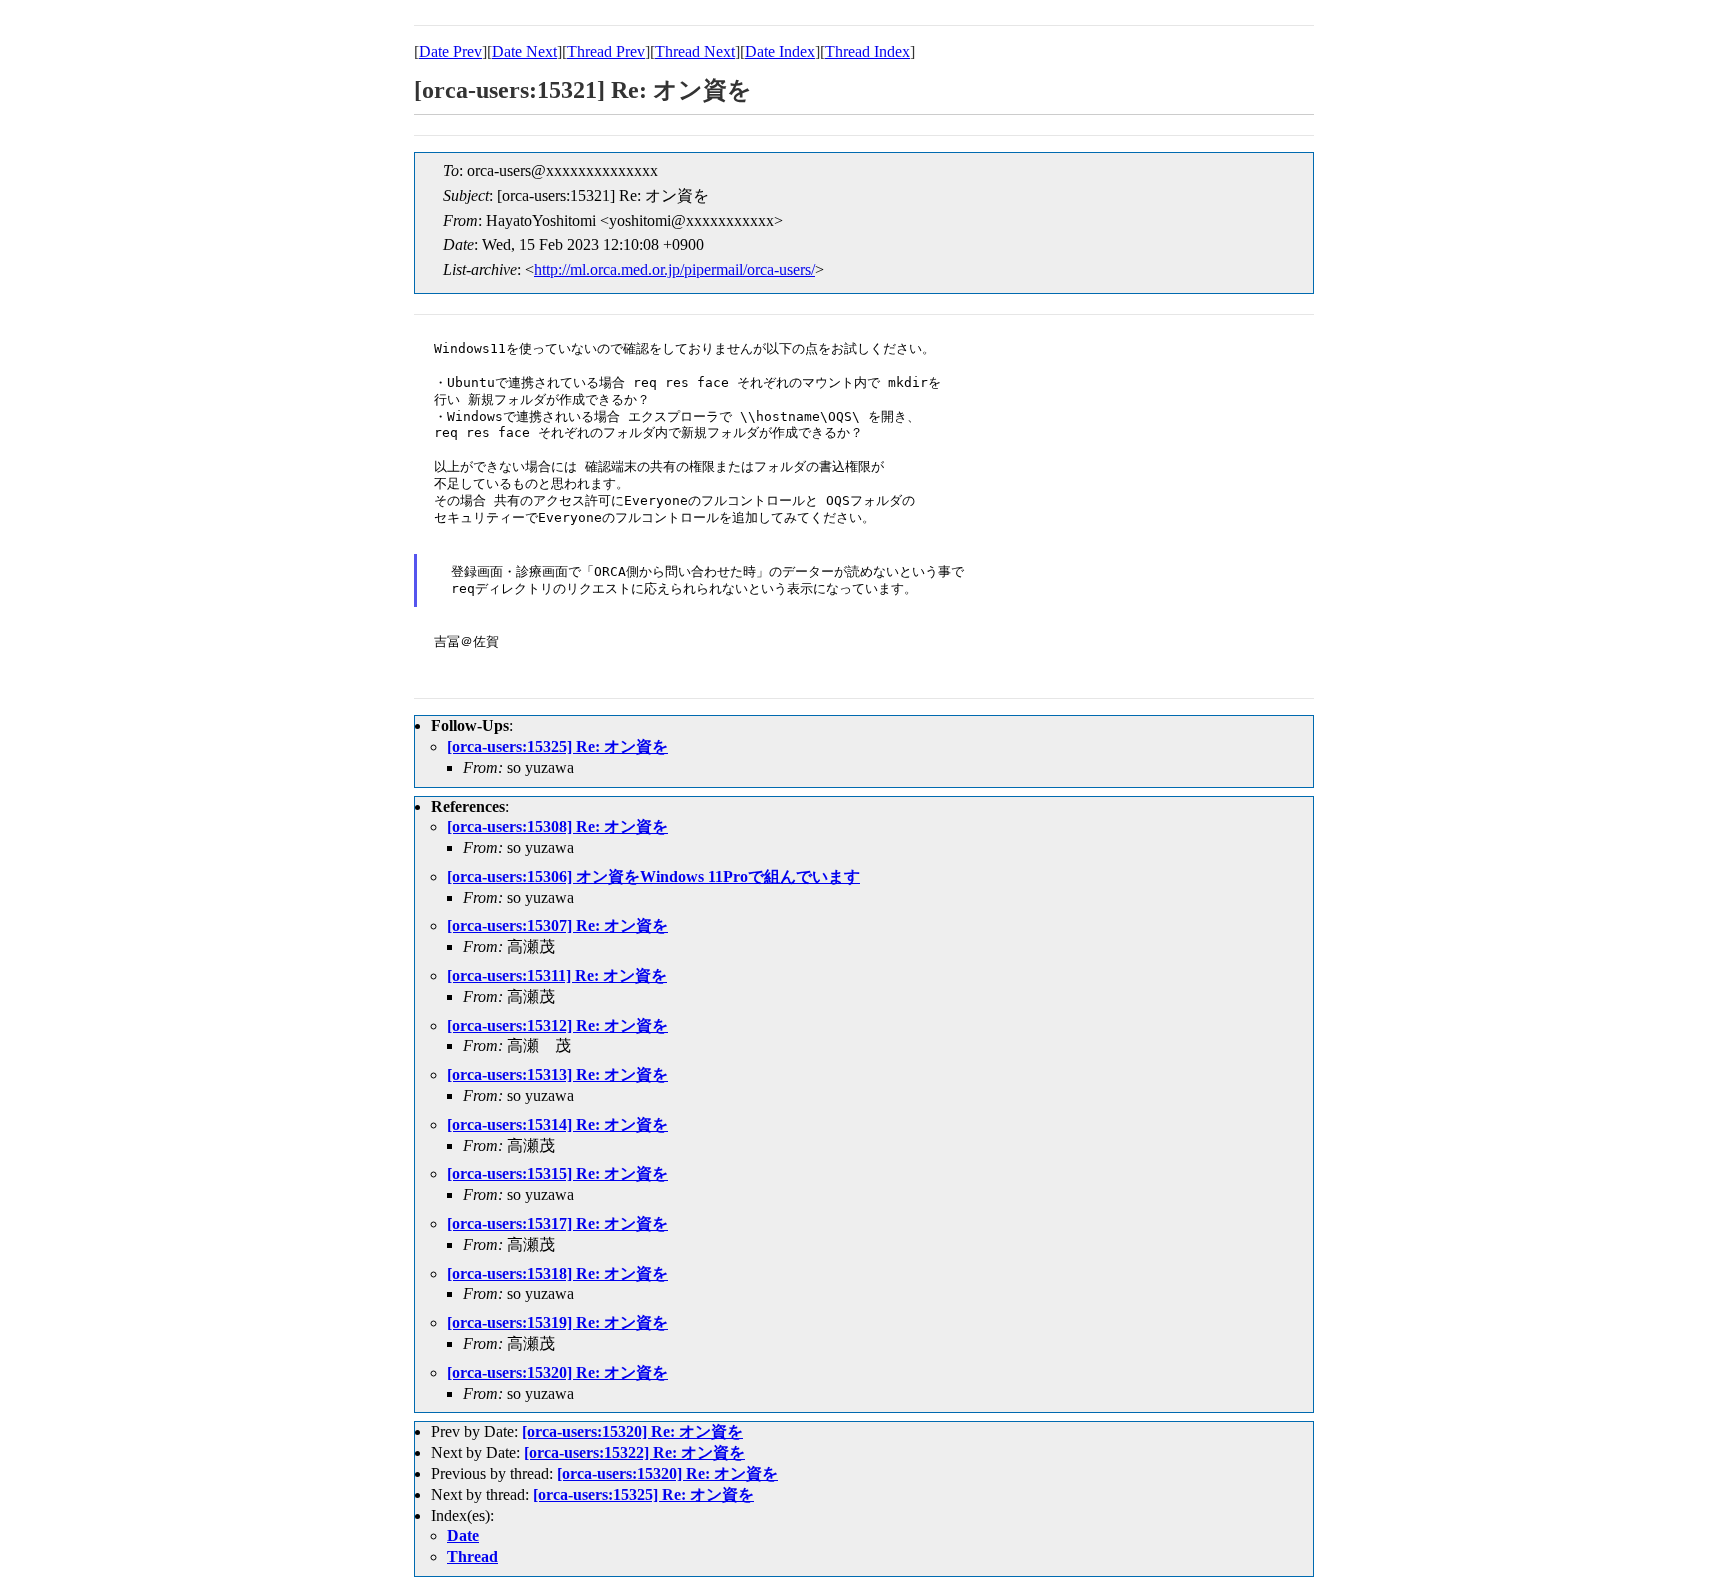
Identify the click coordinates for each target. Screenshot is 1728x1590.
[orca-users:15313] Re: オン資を (557, 1074)
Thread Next (695, 51)
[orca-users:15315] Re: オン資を (557, 1173)
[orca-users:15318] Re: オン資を (557, 1273)
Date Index (780, 51)
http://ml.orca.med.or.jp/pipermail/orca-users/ (674, 269)
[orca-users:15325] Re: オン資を (557, 746)
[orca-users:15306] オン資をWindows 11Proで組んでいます (653, 876)
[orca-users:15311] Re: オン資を (557, 975)
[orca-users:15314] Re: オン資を (557, 1124)
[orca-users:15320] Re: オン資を (557, 1372)
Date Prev (450, 51)
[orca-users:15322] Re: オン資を (634, 1452)
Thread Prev (606, 51)
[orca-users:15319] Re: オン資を (557, 1322)
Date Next (524, 51)
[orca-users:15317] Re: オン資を (557, 1223)
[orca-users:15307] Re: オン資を (557, 925)
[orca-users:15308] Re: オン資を (557, 826)
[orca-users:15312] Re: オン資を (557, 1025)
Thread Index (867, 51)
